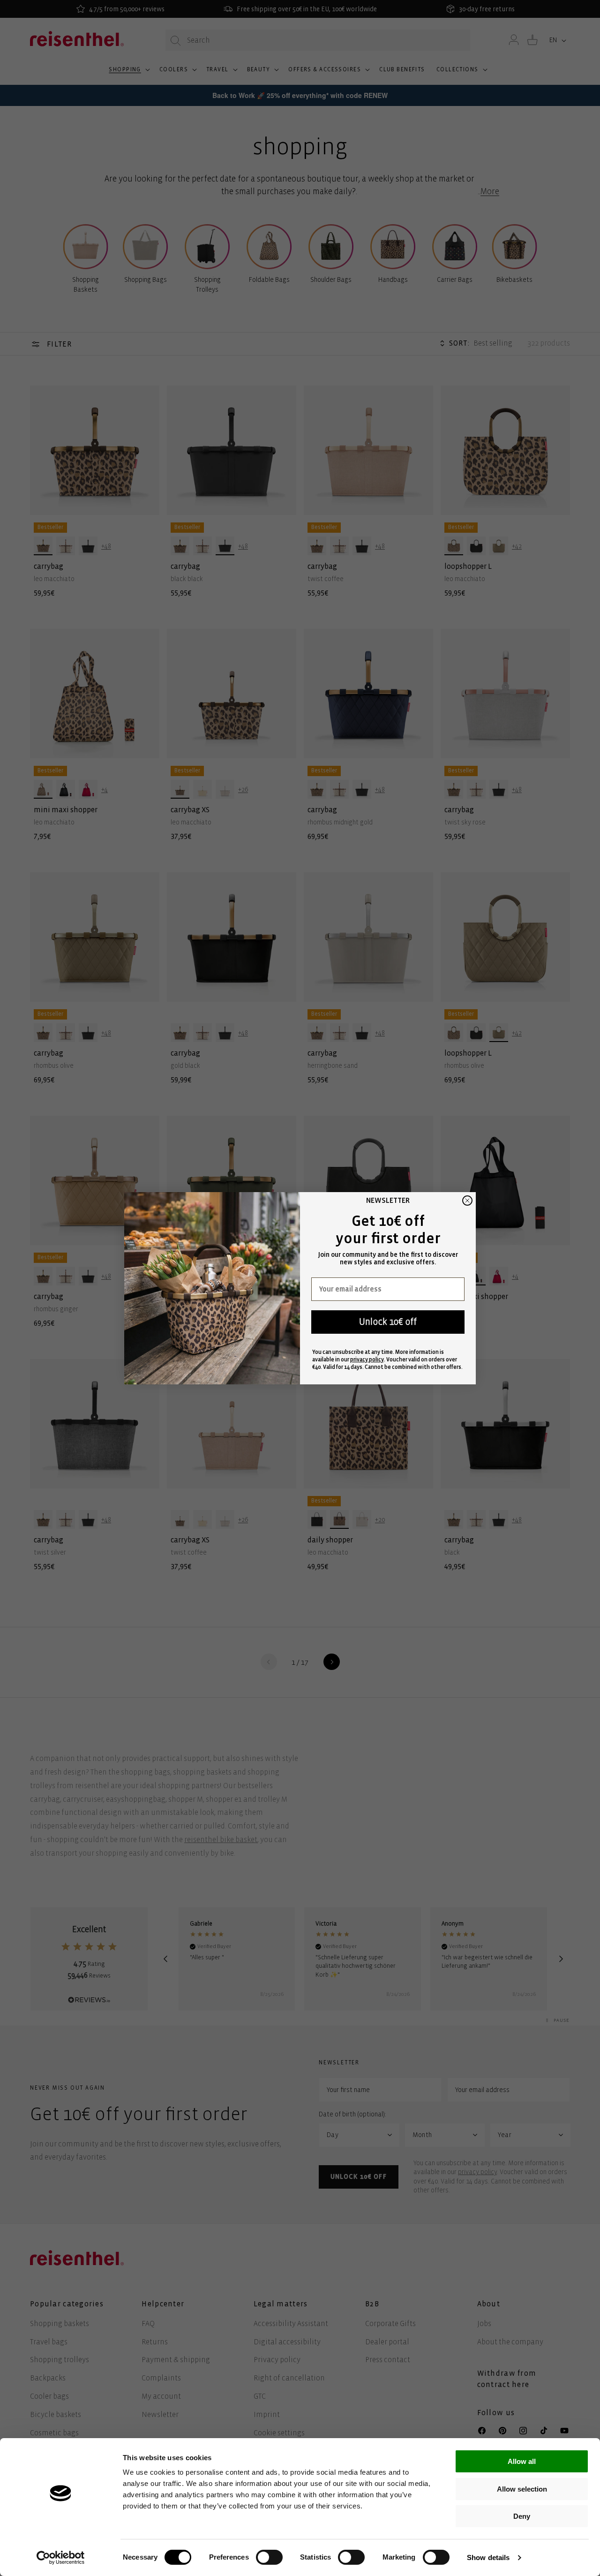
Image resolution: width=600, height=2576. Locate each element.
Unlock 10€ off (388, 1322)
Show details (488, 2557)
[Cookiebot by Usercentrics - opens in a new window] (61, 2558)
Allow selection (522, 2489)
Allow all (522, 2461)
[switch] (269, 2557)
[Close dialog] (467, 1201)
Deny (522, 2516)
